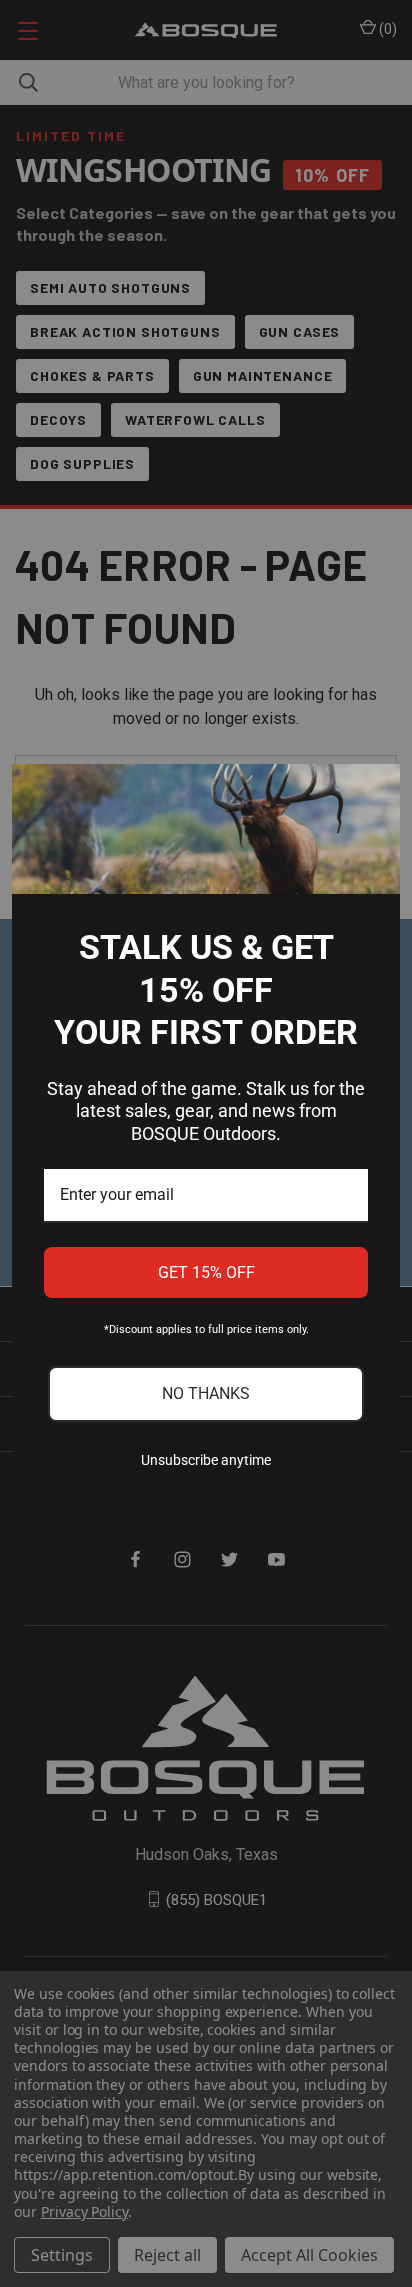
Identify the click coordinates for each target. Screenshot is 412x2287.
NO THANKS (206, 1393)
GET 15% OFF (206, 1272)
